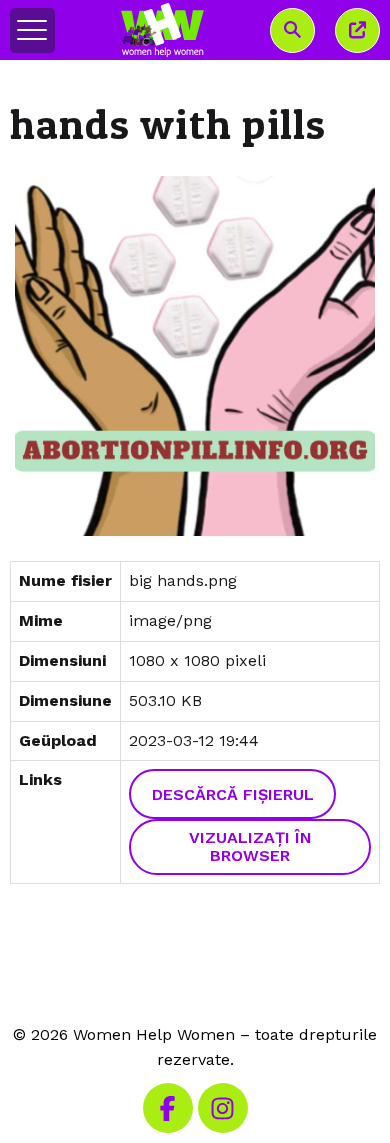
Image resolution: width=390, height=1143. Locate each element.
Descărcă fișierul (233, 794)
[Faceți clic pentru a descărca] (195, 356)
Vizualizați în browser (250, 846)
